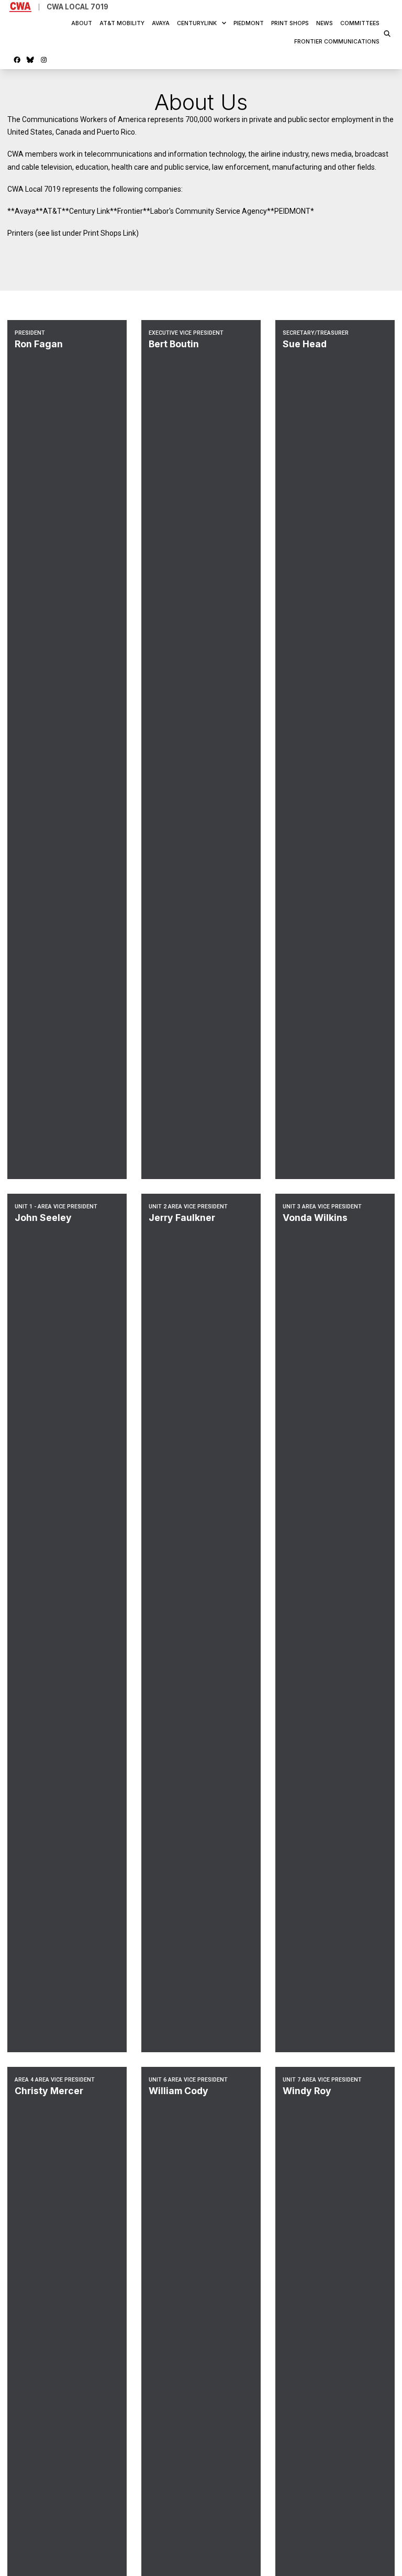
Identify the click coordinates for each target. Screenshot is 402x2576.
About (82, 23)
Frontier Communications (337, 42)
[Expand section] (224, 23)
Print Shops (290, 23)
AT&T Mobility (122, 23)
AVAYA (161, 23)
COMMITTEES (360, 23)
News (325, 23)
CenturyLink (197, 23)
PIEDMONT (249, 23)
